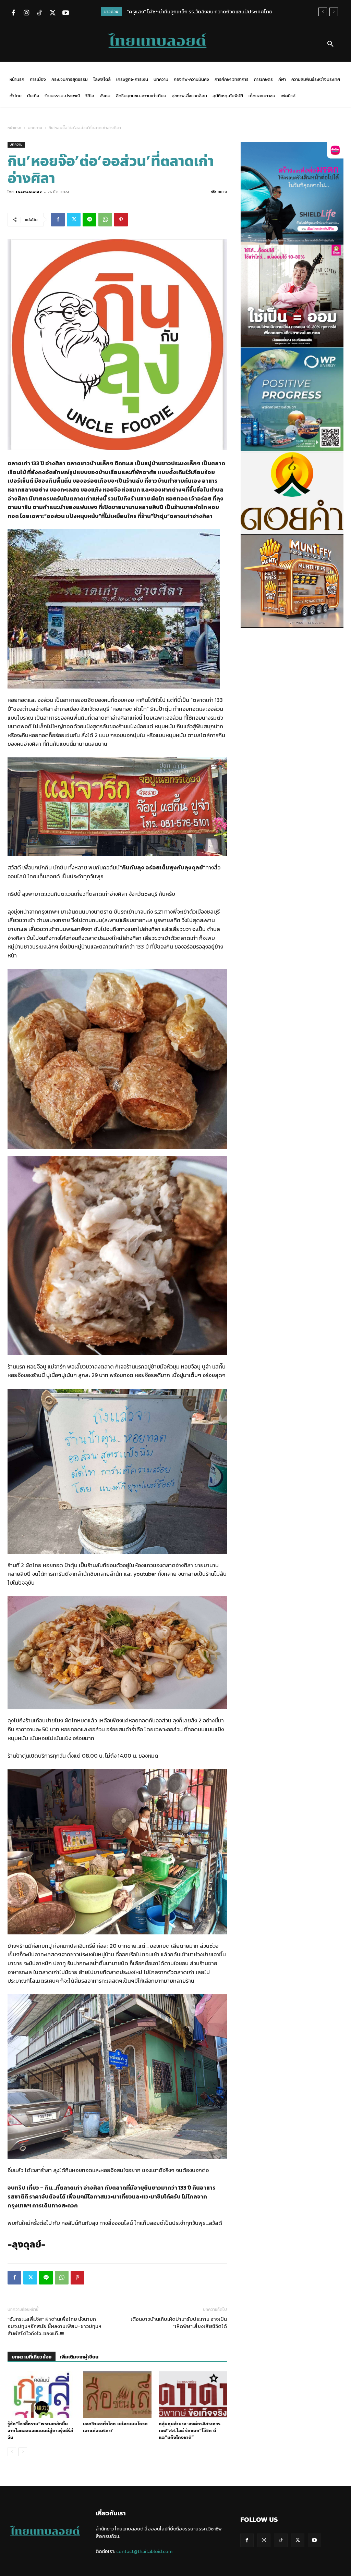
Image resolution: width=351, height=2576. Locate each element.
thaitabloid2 (29, 192)
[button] (330, 44)
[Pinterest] (121, 220)
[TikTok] (39, 13)
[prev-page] (12, 2452)
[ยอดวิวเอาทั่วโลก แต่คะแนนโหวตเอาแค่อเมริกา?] (117, 2395)
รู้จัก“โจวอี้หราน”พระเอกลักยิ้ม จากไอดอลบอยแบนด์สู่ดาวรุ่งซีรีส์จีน (40, 2431)
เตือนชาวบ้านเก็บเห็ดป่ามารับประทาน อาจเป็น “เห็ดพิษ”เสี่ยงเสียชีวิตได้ (179, 2323)
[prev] (323, 12)
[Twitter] (52, 13)
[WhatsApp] (105, 220)
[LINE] (89, 220)
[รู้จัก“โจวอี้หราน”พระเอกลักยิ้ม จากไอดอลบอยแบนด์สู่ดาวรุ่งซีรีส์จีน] (42, 2395)
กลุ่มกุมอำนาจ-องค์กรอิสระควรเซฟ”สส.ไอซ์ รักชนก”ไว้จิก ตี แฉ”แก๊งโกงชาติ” (190, 2431)
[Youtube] (65, 13)
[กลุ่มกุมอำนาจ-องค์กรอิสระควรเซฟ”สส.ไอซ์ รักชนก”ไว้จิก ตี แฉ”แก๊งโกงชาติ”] (193, 2395)
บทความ (35, 128)
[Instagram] (26, 13)
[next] (334, 12)
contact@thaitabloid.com (144, 2552)
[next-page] (23, 2452)
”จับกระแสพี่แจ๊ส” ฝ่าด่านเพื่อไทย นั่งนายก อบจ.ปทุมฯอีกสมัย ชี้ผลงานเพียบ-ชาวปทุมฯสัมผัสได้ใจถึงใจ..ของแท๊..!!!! (55, 2326)
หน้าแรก (14, 128)
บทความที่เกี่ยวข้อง (32, 2357)
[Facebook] (13, 13)
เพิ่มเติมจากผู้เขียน (79, 2357)
